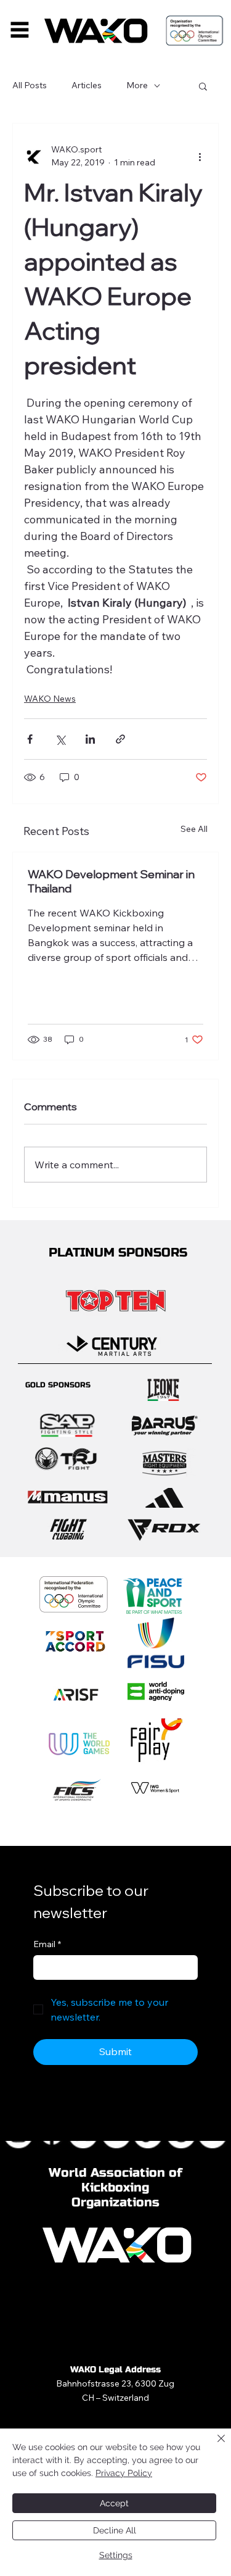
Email (47, 1944)
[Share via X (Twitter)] (60, 739)
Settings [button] (116, 2555)
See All (194, 829)
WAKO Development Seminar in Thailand (111, 881)
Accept (114, 2503)
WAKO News (50, 699)
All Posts (30, 85)
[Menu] (20, 29)
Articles (87, 85)
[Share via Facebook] (30, 739)
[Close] (214, 2446)
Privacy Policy (124, 2473)
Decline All (115, 2530)
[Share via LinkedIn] (90, 739)
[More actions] (200, 156)
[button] (203, 86)
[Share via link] (120, 739)
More (137, 85)
